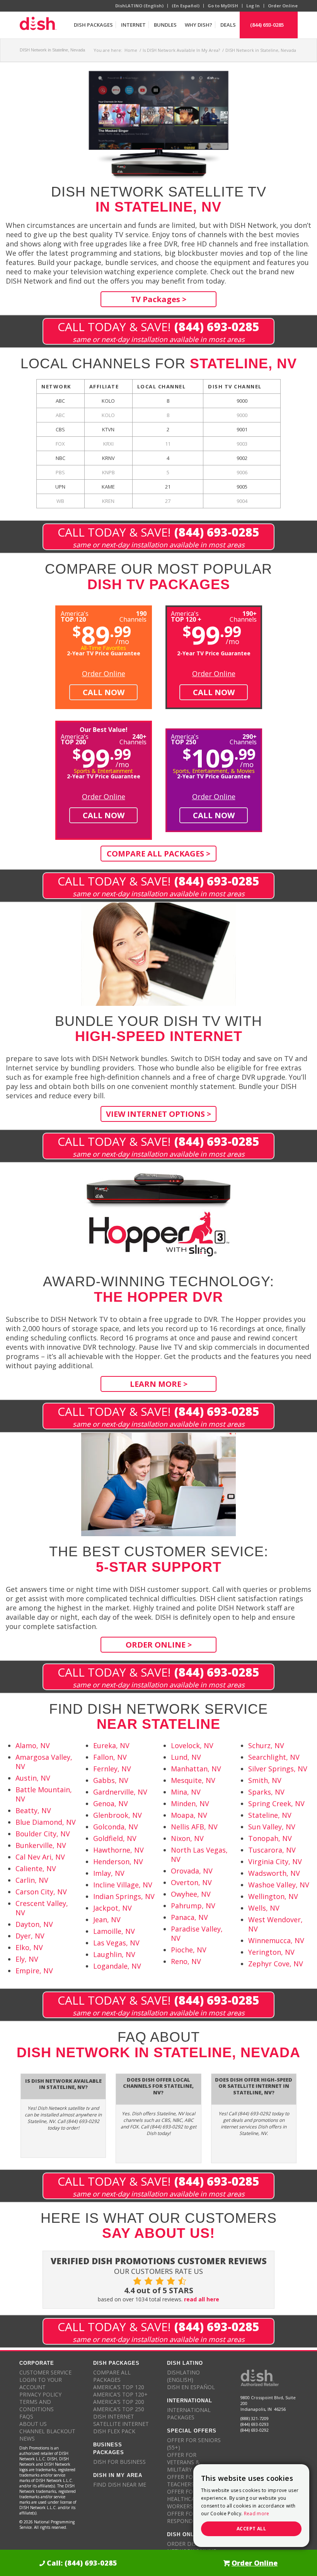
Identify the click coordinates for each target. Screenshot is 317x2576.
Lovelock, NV (192, 1745)
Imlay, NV (109, 1873)
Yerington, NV (271, 1952)
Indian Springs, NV (124, 1896)
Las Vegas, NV (116, 1943)
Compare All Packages (112, 2376)
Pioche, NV (189, 1950)
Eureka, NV (111, 1745)
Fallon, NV (110, 1757)
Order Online (283, 6)
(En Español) (186, 6)
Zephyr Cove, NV (276, 1964)
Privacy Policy (40, 2394)
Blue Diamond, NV (46, 1822)
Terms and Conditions (37, 2405)
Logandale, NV (117, 1966)
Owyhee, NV (191, 1894)
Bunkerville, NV (41, 1845)
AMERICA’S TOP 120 (119, 2387)
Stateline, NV (270, 1815)
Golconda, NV (116, 1827)
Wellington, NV (273, 1896)
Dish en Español (191, 2387)
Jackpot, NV (112, 1908)
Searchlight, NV (274, 1757)
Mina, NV (186, 1792)
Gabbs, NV (111, 1780)
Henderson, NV (118, 1861)
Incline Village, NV (123, 1885)
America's (186, 616)
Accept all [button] (251, 2529)
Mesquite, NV (193, 1780)
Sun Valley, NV (272, 1827)
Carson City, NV (41, 1892)
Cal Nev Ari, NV (40, 1857)
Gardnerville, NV (120, 1792)
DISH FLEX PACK (114, 2431)
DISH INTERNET (114, 2416)
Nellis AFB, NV (194, 1827)
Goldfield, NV (115, 1838)
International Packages (189, 2414)
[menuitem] (93, 25)
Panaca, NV (189, 1917)
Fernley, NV (112, 1769)
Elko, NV (29, 1947)
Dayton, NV (34, 1924)
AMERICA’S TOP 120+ (120, 2394)
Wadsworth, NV (274, 1873)
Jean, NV (107, 1920)
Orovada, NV (192, 1871)
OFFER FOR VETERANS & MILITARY (183, 2462)
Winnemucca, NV (276, 1940)
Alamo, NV (33, 1745)
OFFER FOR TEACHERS (182, 2480)
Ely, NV (27, 1959)
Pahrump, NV (193, 1906)
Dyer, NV (30, 1936)
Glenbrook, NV (118, 1815)
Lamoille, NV (114, 1931)
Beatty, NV (33, 1810)
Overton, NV (191, 1882)
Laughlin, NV (114, 1954)
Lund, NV (186, 1757)
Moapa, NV (189, 1815)
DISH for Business (119, 2462)
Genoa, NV (111, 1803)
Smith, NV (265, 1780)
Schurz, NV (266, 1745)
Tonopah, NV (270, 1838)
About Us (33, 2424)
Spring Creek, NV (276, 1803)
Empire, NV (34, 1971)
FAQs (26, 2416)
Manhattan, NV (196, 1769)
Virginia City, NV (275, 1861)
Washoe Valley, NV (279, 1885)
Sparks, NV (266, 1792)
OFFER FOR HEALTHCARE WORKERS (184, 2499)
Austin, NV (33, 1778)
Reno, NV (186, 1961)
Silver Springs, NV (278, 1769)
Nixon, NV (187, 1838)
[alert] (251, 2506)
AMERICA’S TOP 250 (119, 2409)
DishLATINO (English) (139, 6)
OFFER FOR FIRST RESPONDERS (190, 2517)
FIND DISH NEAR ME (120, 2485)
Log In (253, 6)
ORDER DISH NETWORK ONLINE (192, 2547)
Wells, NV (264, 1908)
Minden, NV (190, 1803)
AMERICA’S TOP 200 (119, 2402)
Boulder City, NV (43, 1834)
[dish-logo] (38, 25)
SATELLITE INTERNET (121, 2424)
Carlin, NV (32, 1880)
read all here (202, 2299)
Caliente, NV (36, 1868)
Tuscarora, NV (272, 1850)
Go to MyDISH (223, 6)
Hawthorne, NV (118, 1850)
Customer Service (45, 2372)
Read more (257, 2514)
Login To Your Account (41, 2383)
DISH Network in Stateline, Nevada (52, 50)
